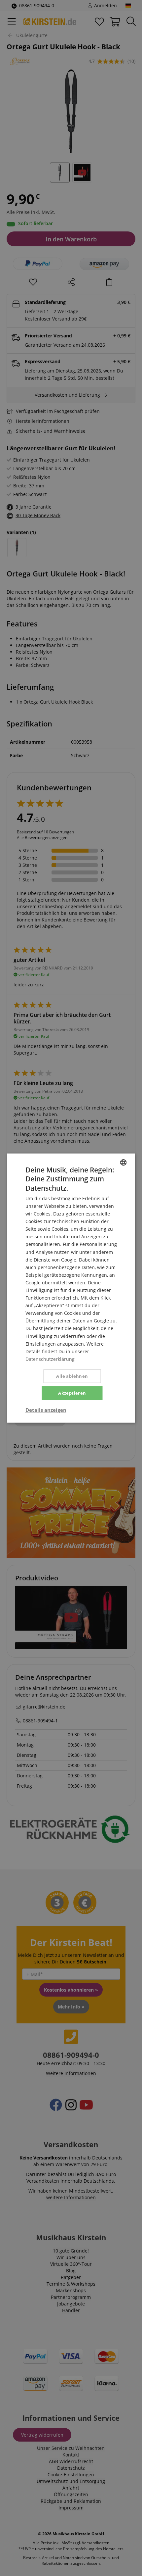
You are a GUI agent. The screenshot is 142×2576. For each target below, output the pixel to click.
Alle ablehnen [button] (72, 1376)
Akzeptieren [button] (72, 1393)
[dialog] (71, 1288)
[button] (46, 1410)
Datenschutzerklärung (50, 1359)
